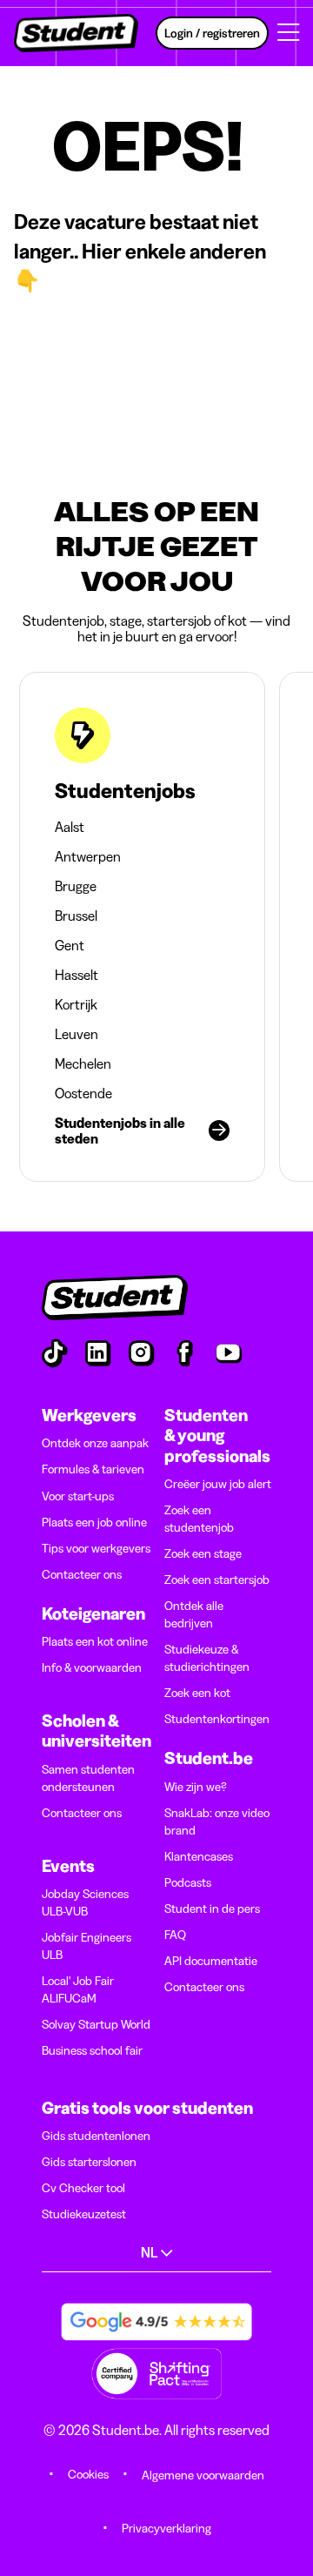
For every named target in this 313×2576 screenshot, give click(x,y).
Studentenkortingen (217, 1719)
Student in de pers (212, 1909)
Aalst (70, 827)
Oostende (83, 1093)
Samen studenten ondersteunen (88, 1778)
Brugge (76, 886)
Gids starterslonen (89, 2162)
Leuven (77, 1034)
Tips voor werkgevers (96, 1548)
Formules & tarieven (93, 1469)
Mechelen (83, 1063)
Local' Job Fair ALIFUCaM (78, 1989)
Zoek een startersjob (217, 1580)
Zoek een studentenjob (199, 1519)
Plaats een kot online (95, 1641)
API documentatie (211, 1961)
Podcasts (188, 1882)
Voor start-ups (78, 1496)
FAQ (175, 1935)
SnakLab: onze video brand (217, 1821)
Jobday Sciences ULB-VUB (85, 1902)
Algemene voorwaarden (203, 2475)
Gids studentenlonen (96, 2136)
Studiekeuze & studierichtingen (207, 1658)
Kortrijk (76, 1004)
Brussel (76, 916)
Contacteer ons (82, 1574)
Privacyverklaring (166, 2528)
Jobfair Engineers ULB (87, 1946)
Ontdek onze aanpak (95, 1443)
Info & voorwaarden (92, 1667)
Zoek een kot (197, 1693)
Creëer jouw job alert (218, 1484)
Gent (70, 945)
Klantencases (199, 1856)
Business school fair (92, 2050)
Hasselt (77, 975)
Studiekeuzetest (84, 2214)
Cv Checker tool (83, 2188)
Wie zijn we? (196, 1787)
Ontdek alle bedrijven (194, 1614)
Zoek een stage (203, 1553)
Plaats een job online (94, 1522)
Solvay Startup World (96, 2024)
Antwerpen (88, 856)
